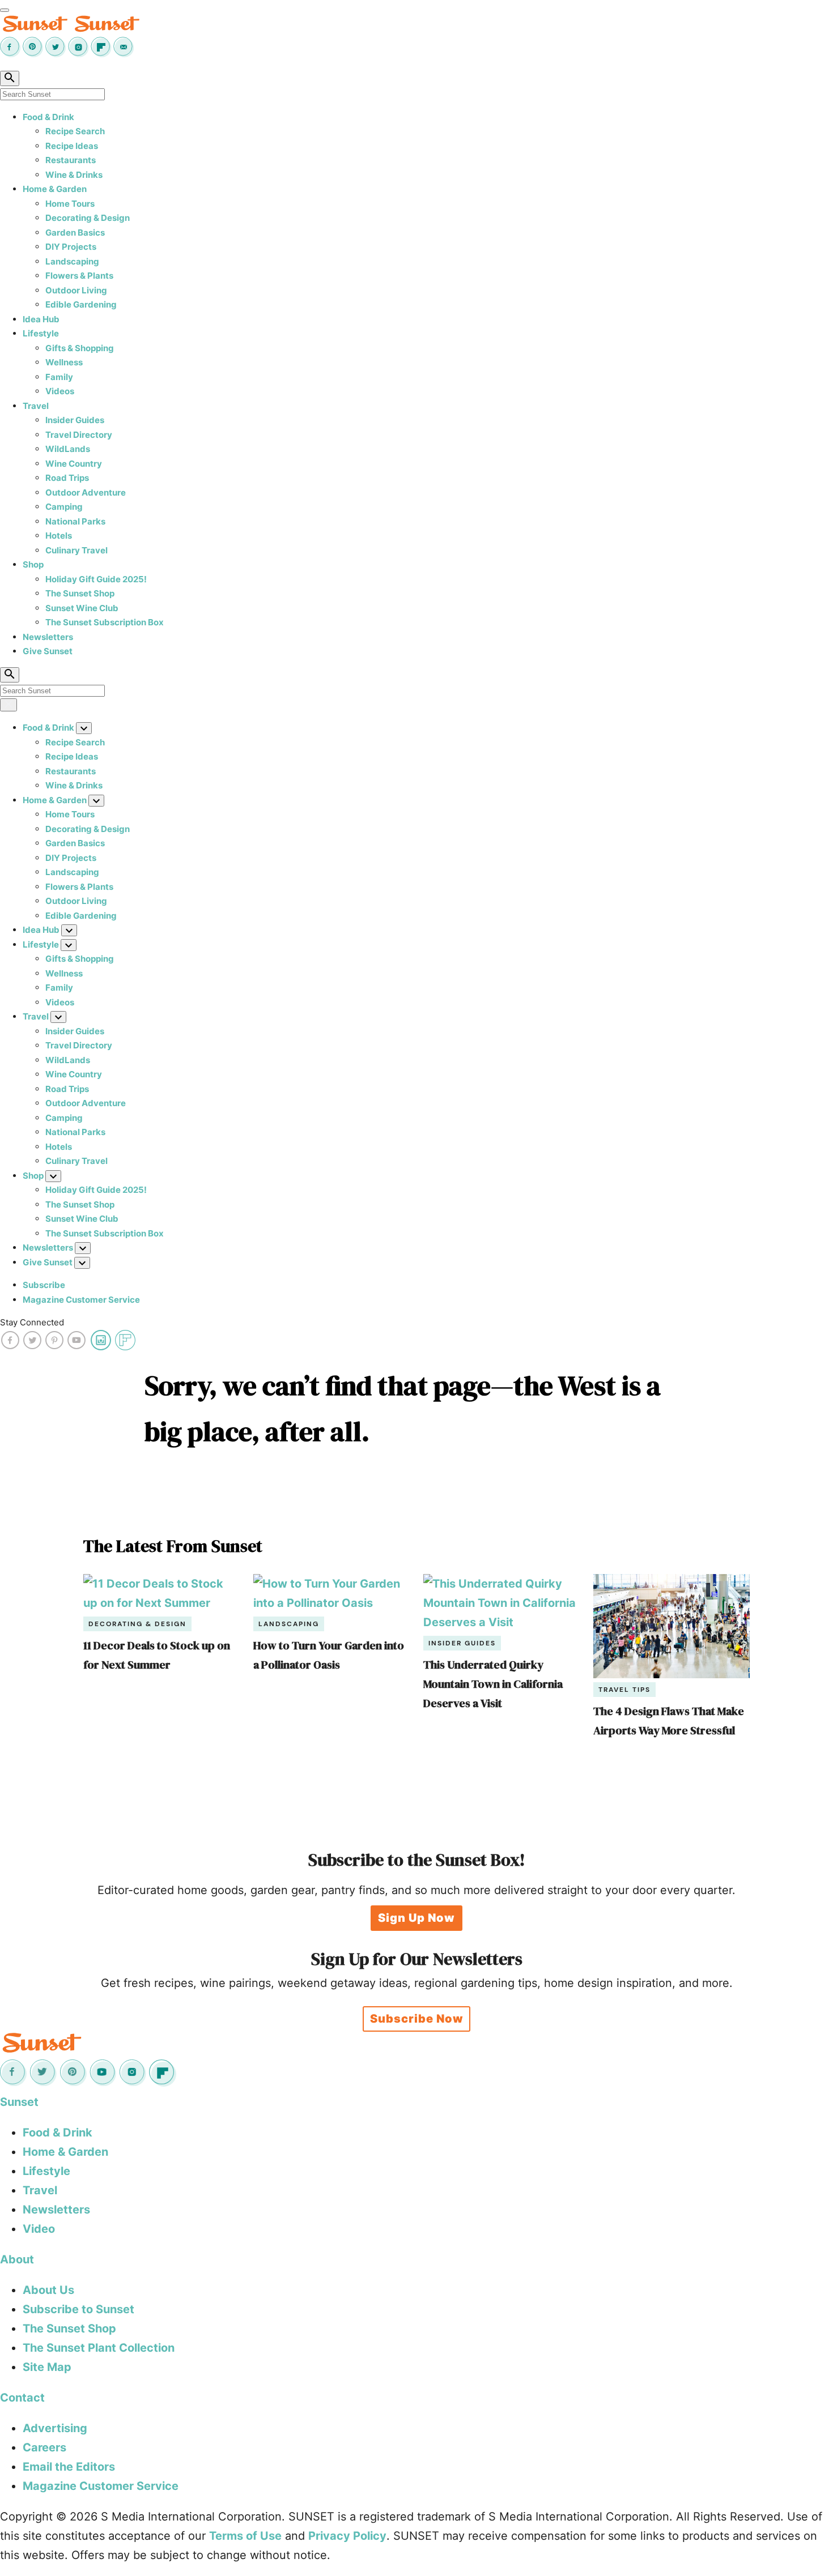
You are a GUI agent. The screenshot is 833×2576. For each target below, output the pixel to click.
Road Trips (67, 478)
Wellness (64, 362)
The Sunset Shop (80, 593)
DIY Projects (71, 247)
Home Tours (70, 204)
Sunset (19, 2102)
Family (59, 377)
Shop (33, 564)
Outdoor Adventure (86, 492)
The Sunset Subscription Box (105, 622)
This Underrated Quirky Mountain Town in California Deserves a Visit (493, 1684)
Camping (64, 507)
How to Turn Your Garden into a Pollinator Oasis (329, 1655)
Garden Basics (75, 233)
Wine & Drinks (74, 175)
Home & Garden (55, 189)
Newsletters (48, 637)
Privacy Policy (347, 2536)
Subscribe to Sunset (78, 2309)
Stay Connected (32, 1322)
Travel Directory (79, 435)
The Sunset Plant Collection (99, 2348)
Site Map (47, 2367)
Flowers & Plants (79, 276)
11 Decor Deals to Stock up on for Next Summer (157, 1655)
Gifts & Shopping (80, 348)
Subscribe (44, 1285)
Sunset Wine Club (82, 608)
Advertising (55, 2428)
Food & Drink (48, 117)
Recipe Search (75, 131)
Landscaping (72, 261)
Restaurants (71, 160)
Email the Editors (69, 2467)
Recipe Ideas (72, 146)
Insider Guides (75, 420)
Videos (60, 391)
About (17, 2259)
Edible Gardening (81, 304)
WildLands (68, 449)
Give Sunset (48, 651)
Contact (22, 2398)
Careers (44, 2447)
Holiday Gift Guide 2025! (96, 579)
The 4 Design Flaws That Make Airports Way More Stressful (669, 1721)
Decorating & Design (88, 218)
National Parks (75, 521)
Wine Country (74, 464)
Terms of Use (245, 2536)
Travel (36, 406)
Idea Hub (41, 319)
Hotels (59, 536)
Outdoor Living (76, 290)
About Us (48, 2290)
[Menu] (5, 10)
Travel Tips (624, 1690)
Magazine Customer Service (81, 1300)
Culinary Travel (76, 550)
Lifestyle (41, 333)
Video (39, 2229)
